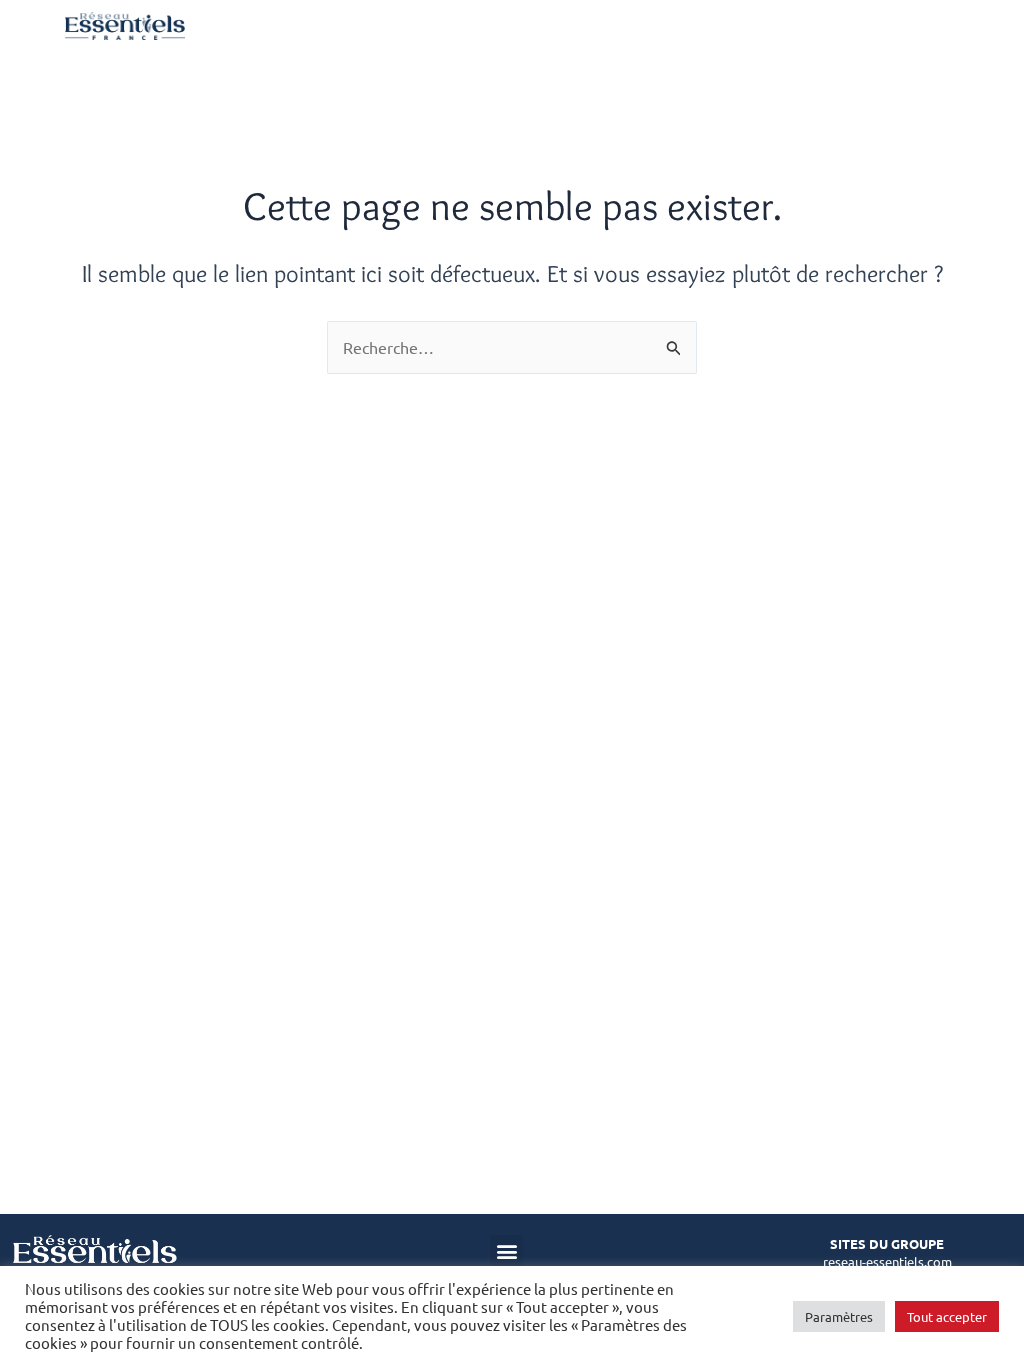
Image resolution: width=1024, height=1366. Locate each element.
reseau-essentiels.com (887, 1261)
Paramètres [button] (839, 1316)
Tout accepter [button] (947, 1316)
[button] (506, 1251)
